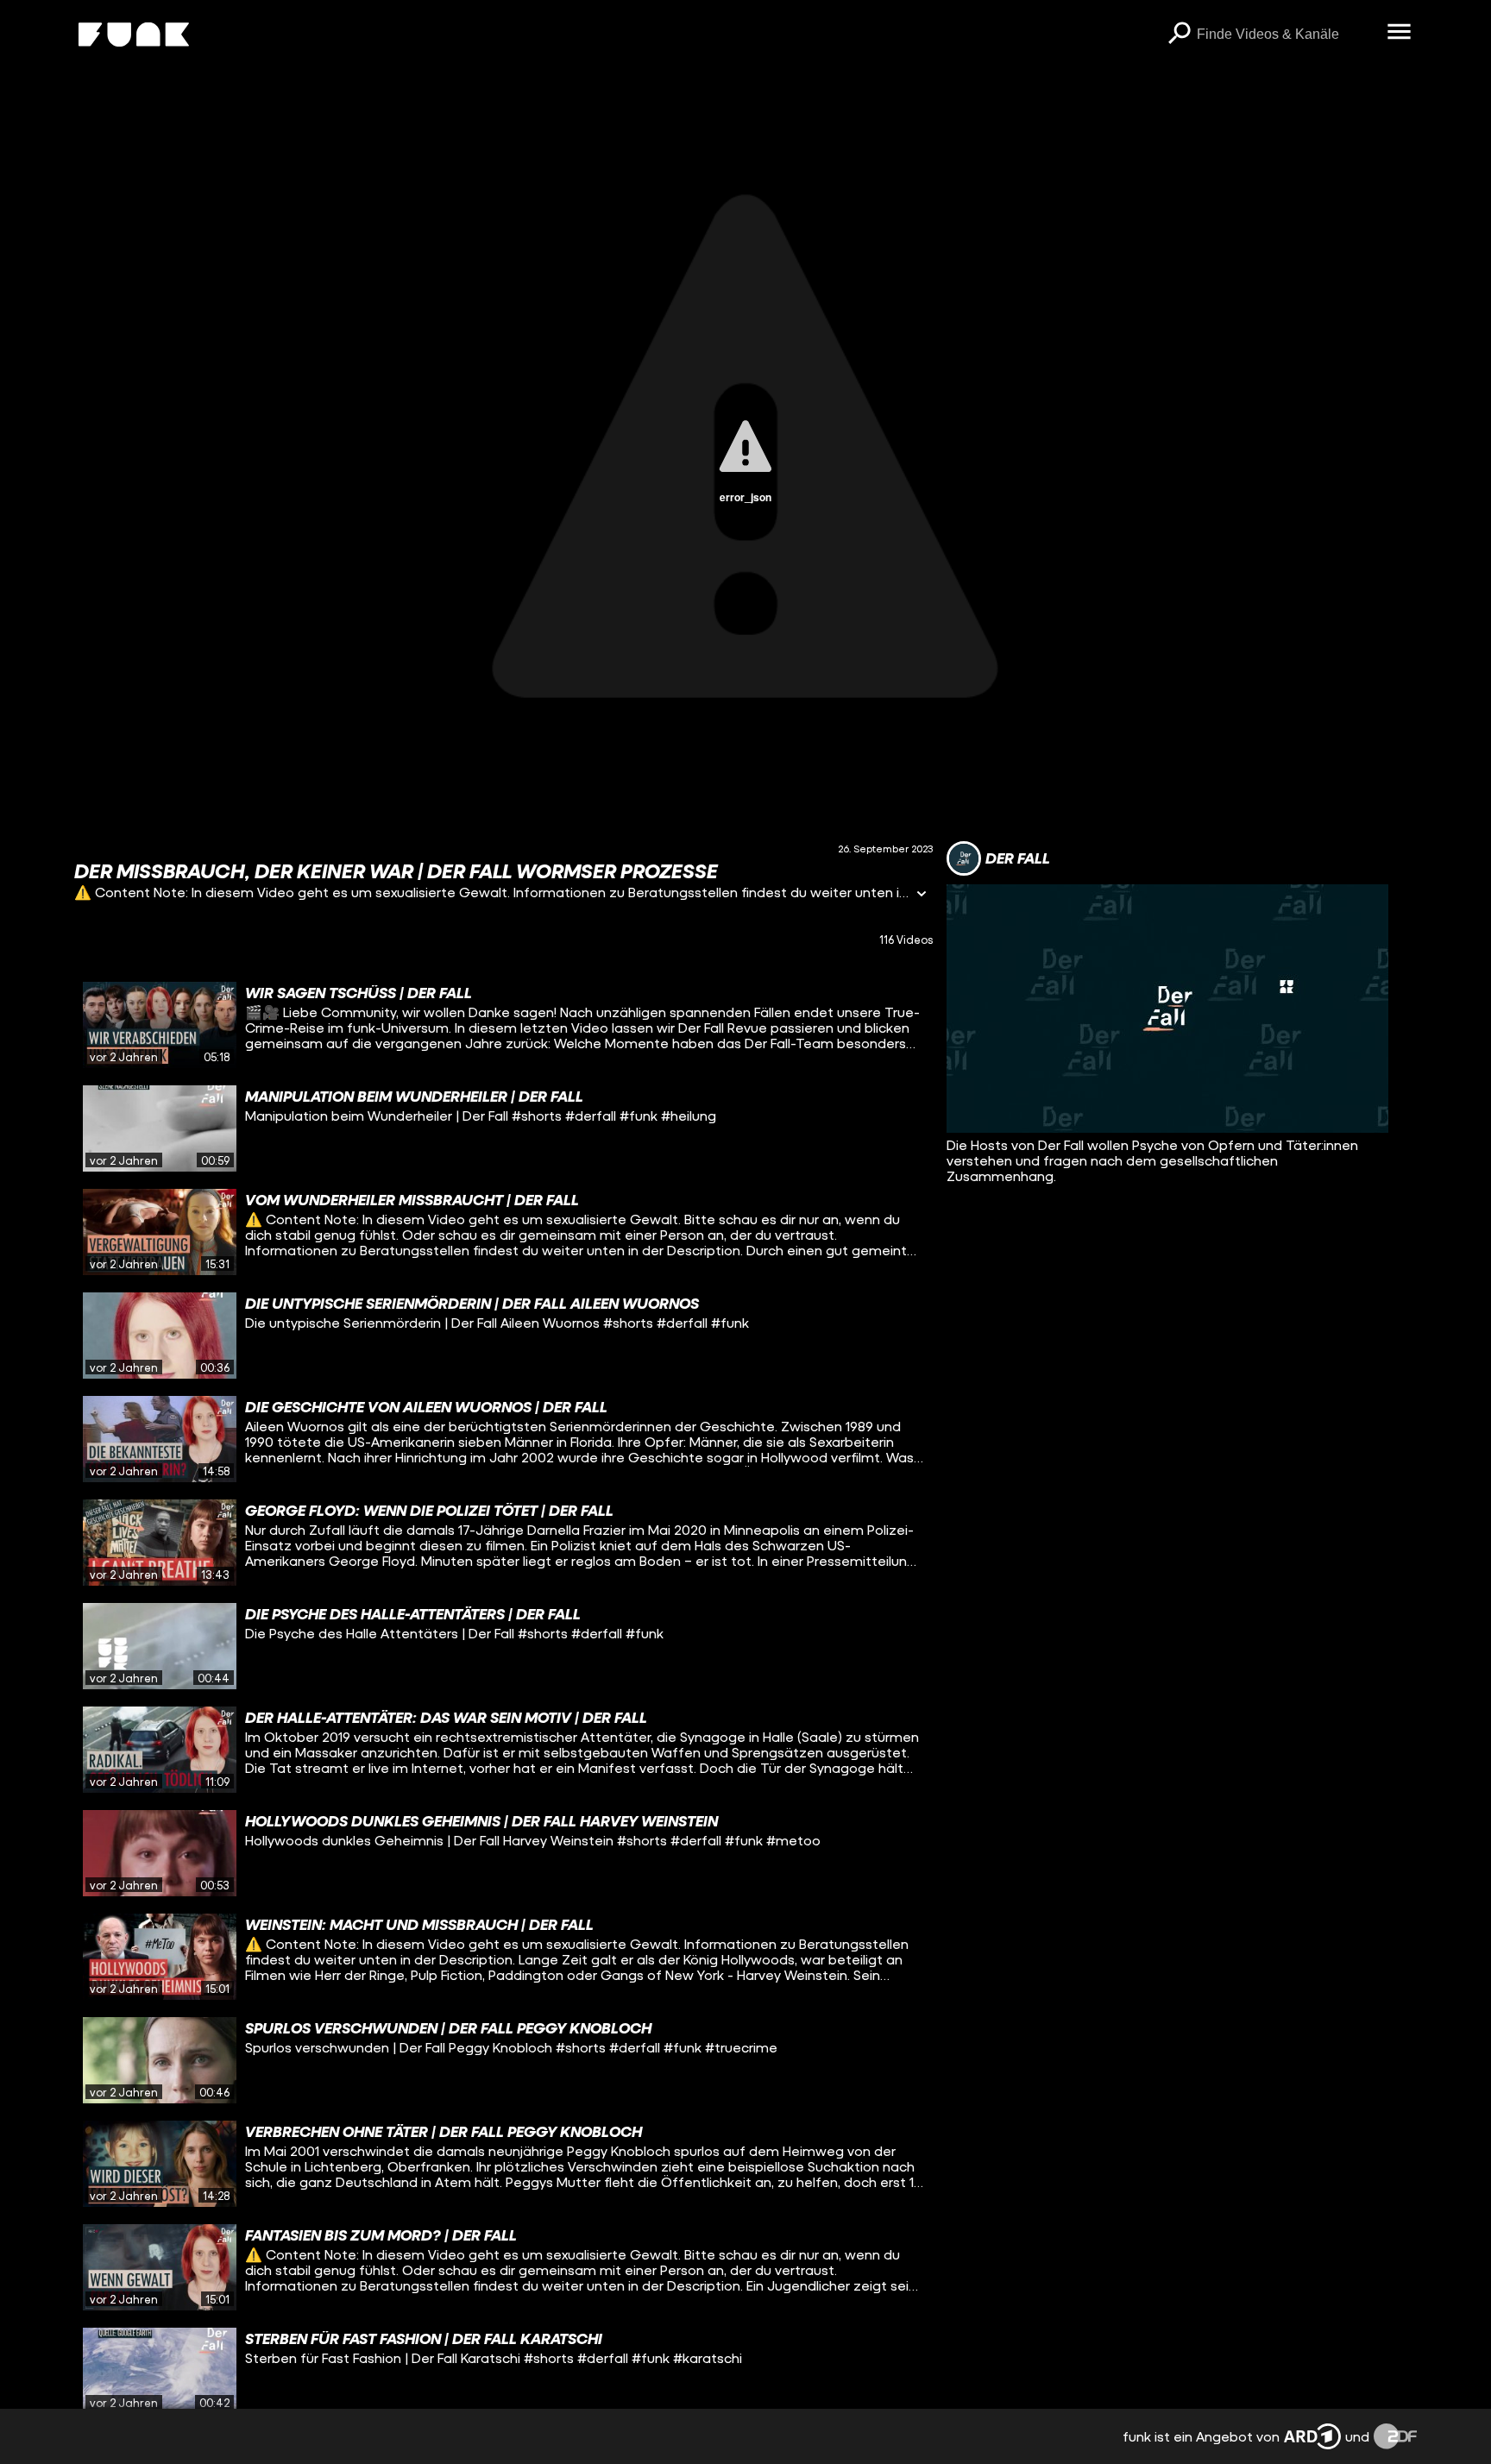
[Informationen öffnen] (922, 895)
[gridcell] (503, 1025)
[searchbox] (1286, 35)
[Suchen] (1180, 35)
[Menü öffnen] (1400, 33)
